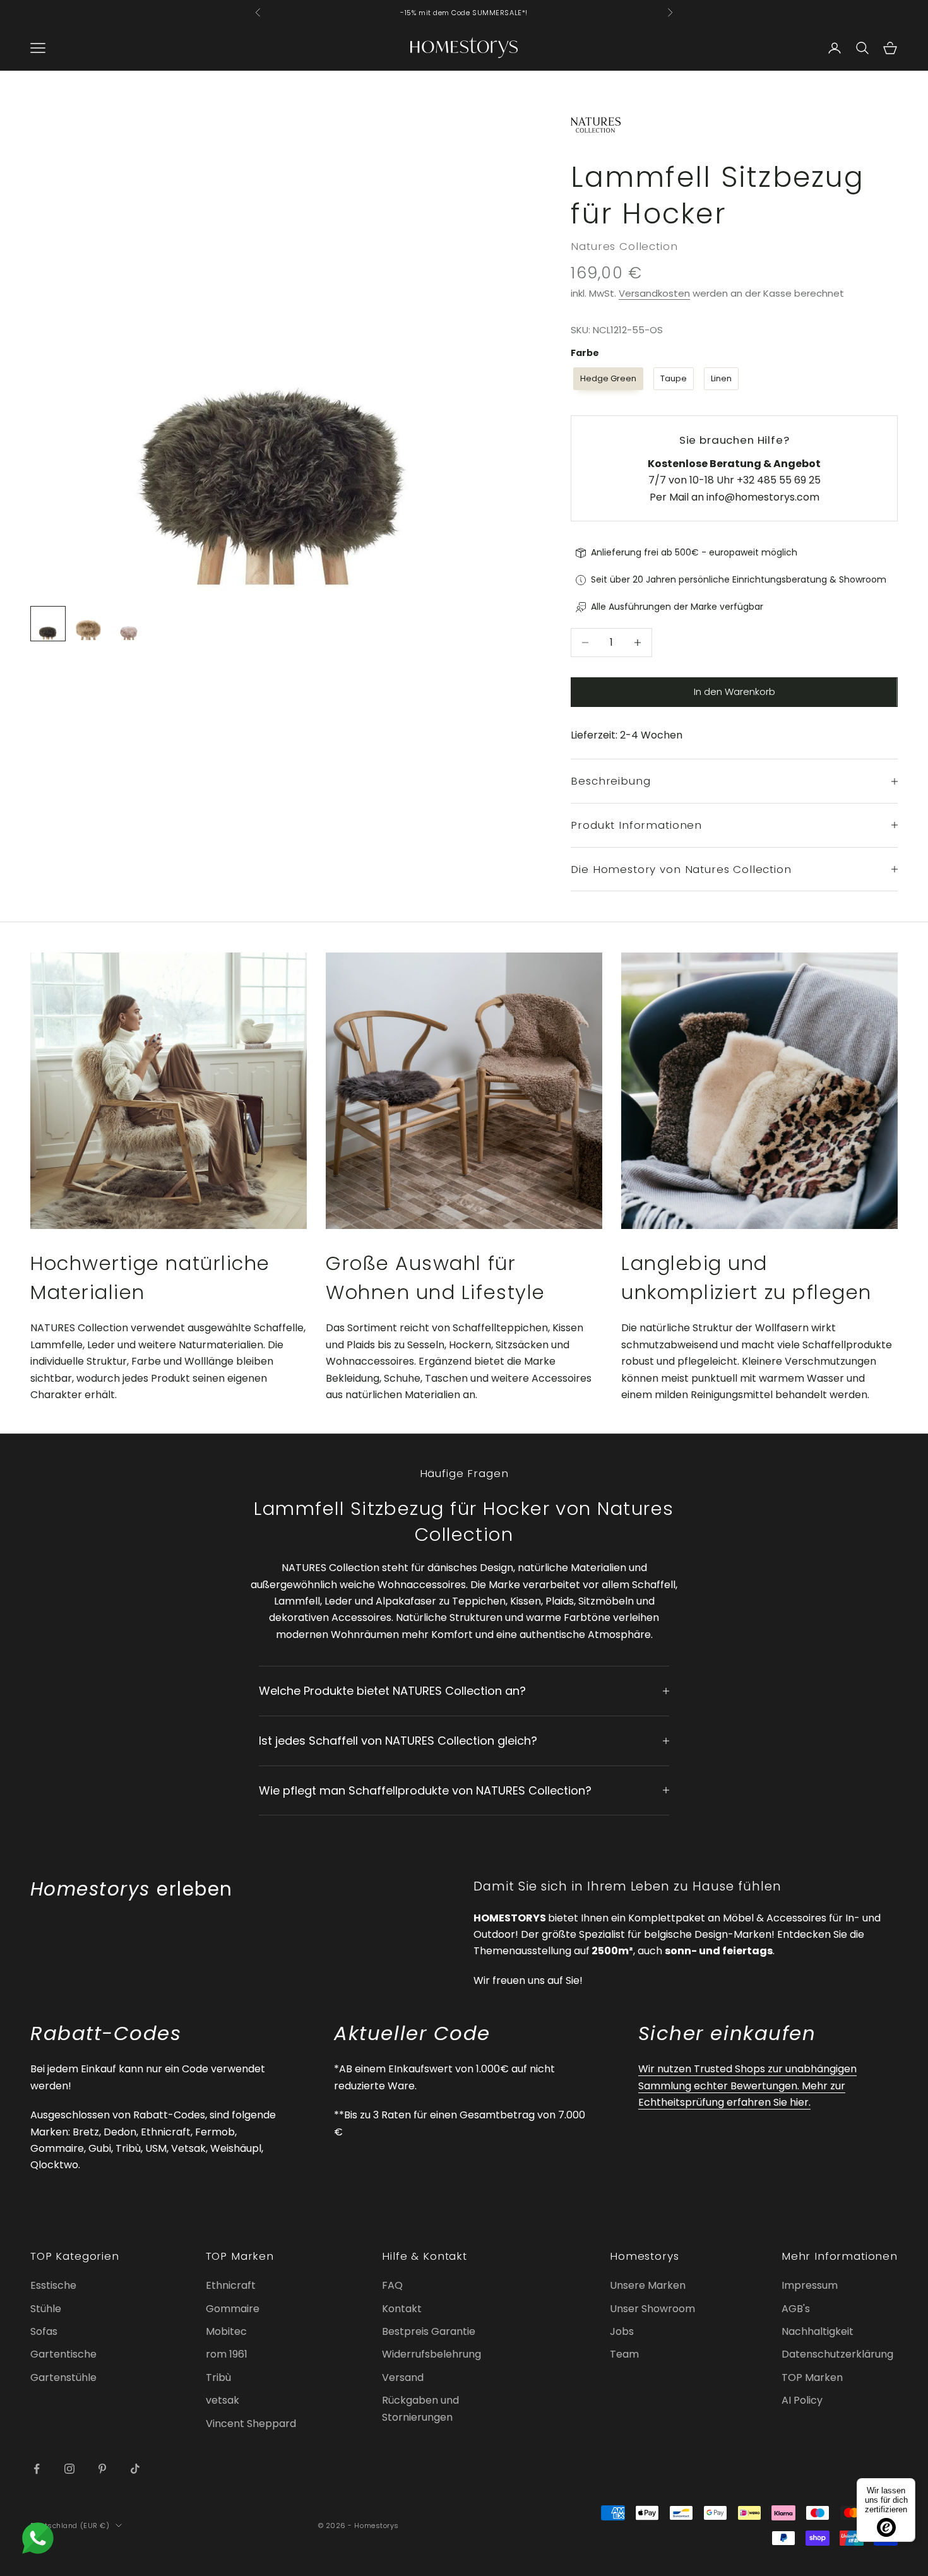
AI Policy (802, 2400)
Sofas (44, 2331)
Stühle (46, 2309)
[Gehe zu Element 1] (48, 624)
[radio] (607, 379)
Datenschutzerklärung (837, 2354)
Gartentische (63, 2354)
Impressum (810, 2285)
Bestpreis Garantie (429, 2331)
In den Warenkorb (735, 691)
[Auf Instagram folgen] (69, 2469)
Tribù (218, 2377)
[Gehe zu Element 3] (129, 624)
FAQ (392, 2285)
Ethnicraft (231, 2285)
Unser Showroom (652, 2309)
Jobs (622, 2331)
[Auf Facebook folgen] (37, 2469)
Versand (403, 2377)
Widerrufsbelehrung (431, 2354)
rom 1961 (227, 2354)
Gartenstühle (63, 2377)
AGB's (796, 2309)
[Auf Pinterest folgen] (102, 2469)
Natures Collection (624, 246)
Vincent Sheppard (251, 2424)
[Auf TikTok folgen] (135, 2469)
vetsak (223, 2400)
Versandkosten (654, 293)
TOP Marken (812, 2377)
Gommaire (233, 2309)
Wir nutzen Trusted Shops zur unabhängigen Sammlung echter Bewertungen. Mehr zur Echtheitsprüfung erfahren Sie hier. (747, 2086)
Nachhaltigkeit (818, 2331)
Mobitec (226, 2331)
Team (624, 2354)
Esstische (53, 2285)
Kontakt (402, 2309)
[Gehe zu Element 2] (88, 624)
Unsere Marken (648, 2285)
